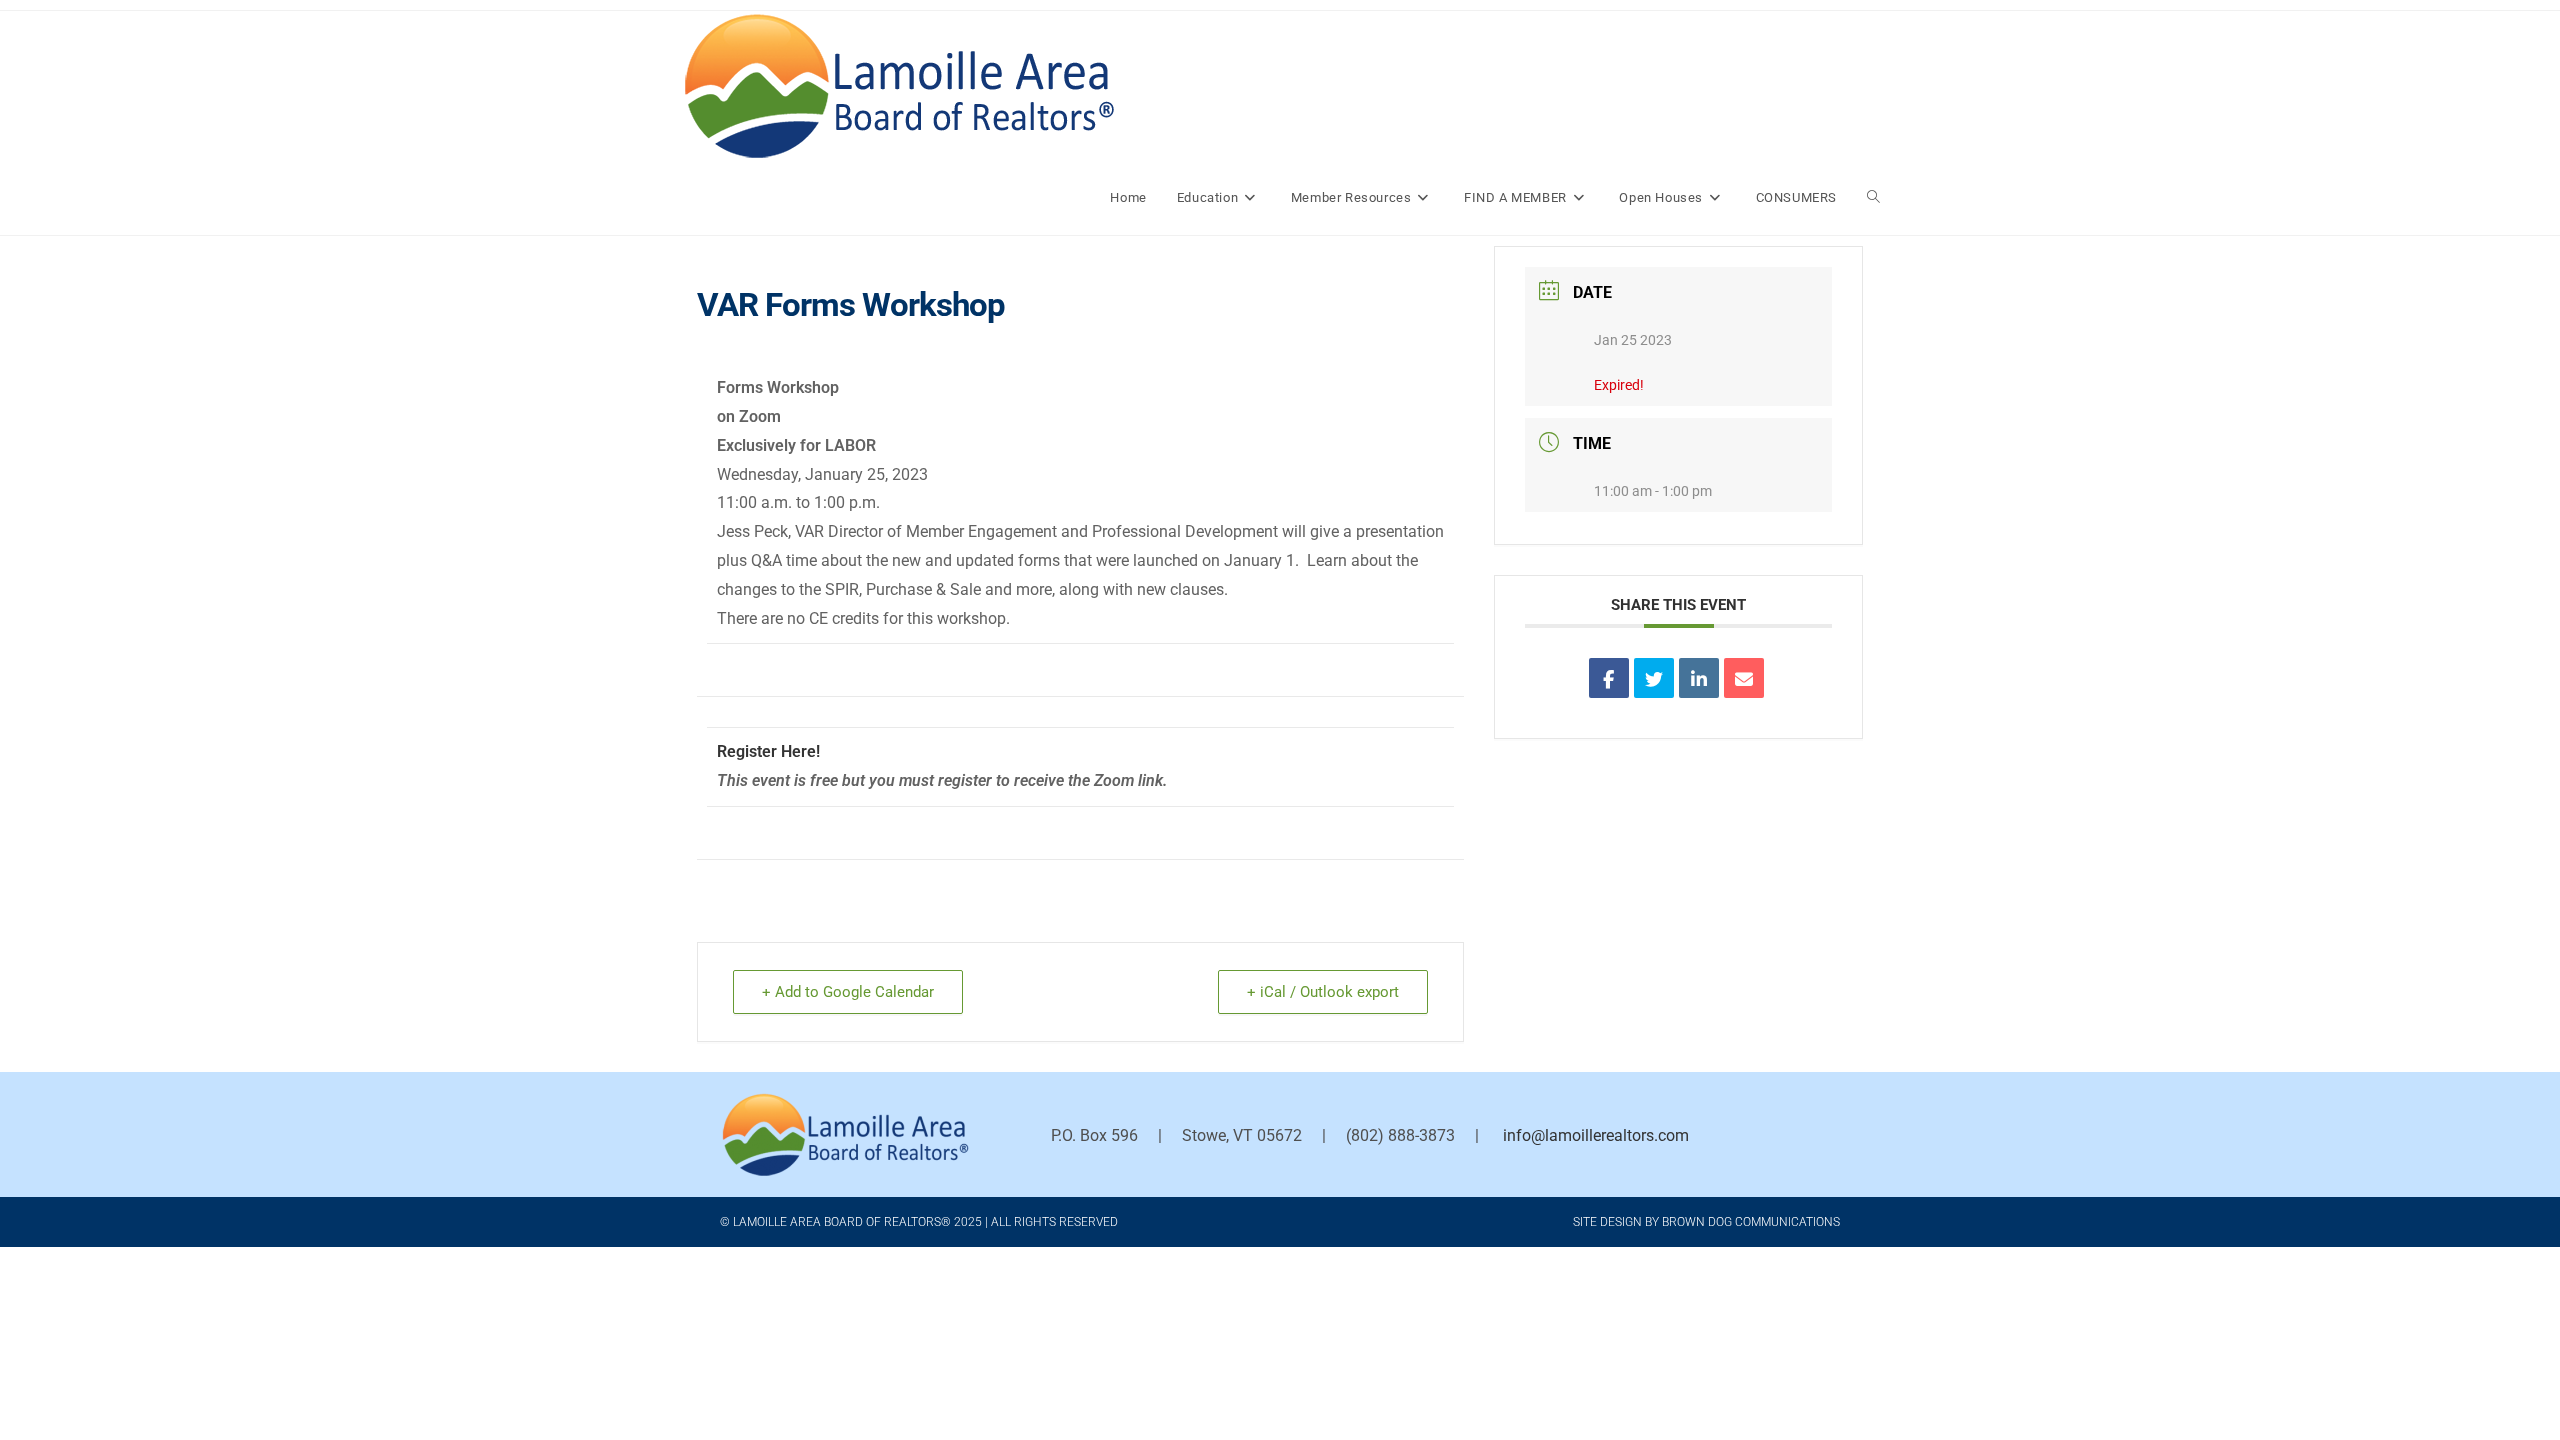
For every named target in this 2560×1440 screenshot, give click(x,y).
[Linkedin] (1699, 678)
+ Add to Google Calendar (848, 992)
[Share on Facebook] (1609, 678)
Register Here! (768, 751)
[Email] (1744, 678)
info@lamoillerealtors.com (1596, 1135)
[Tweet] (1654, 678)
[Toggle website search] (1873, 198)
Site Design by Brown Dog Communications (1706, 1222)
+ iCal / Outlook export (1323, 992)
